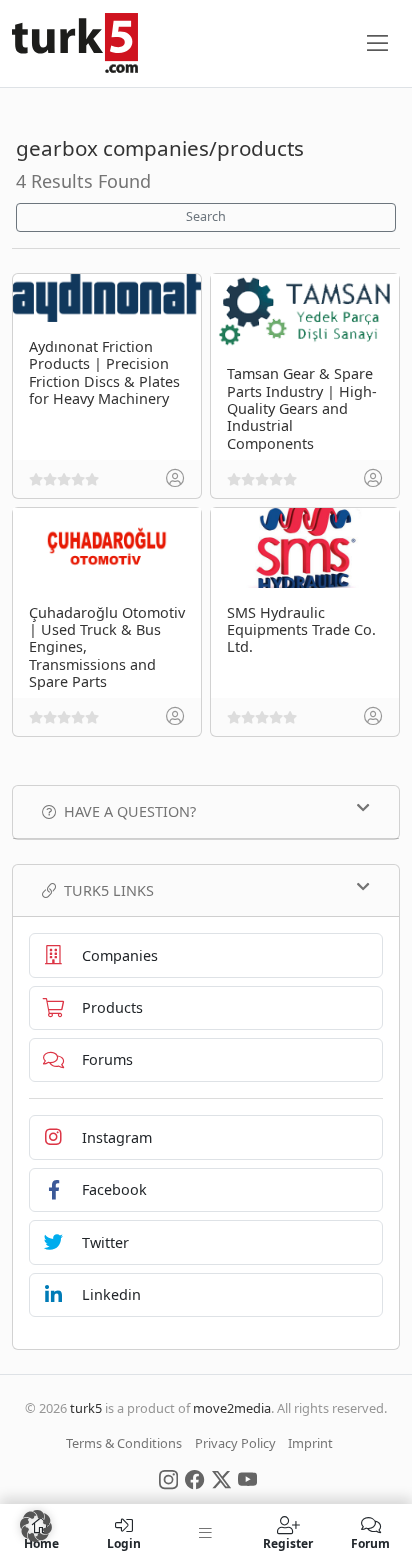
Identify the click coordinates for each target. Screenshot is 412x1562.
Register (288, 1542)
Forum (370, 1542)
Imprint (310, 1443)
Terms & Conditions (124, 1443)
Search (206, 216)
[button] (36, 1526)
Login (124, 1542)
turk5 (86, 1408)
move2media (232, 1408)
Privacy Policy (235, 1443)
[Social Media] (168, 1478)
